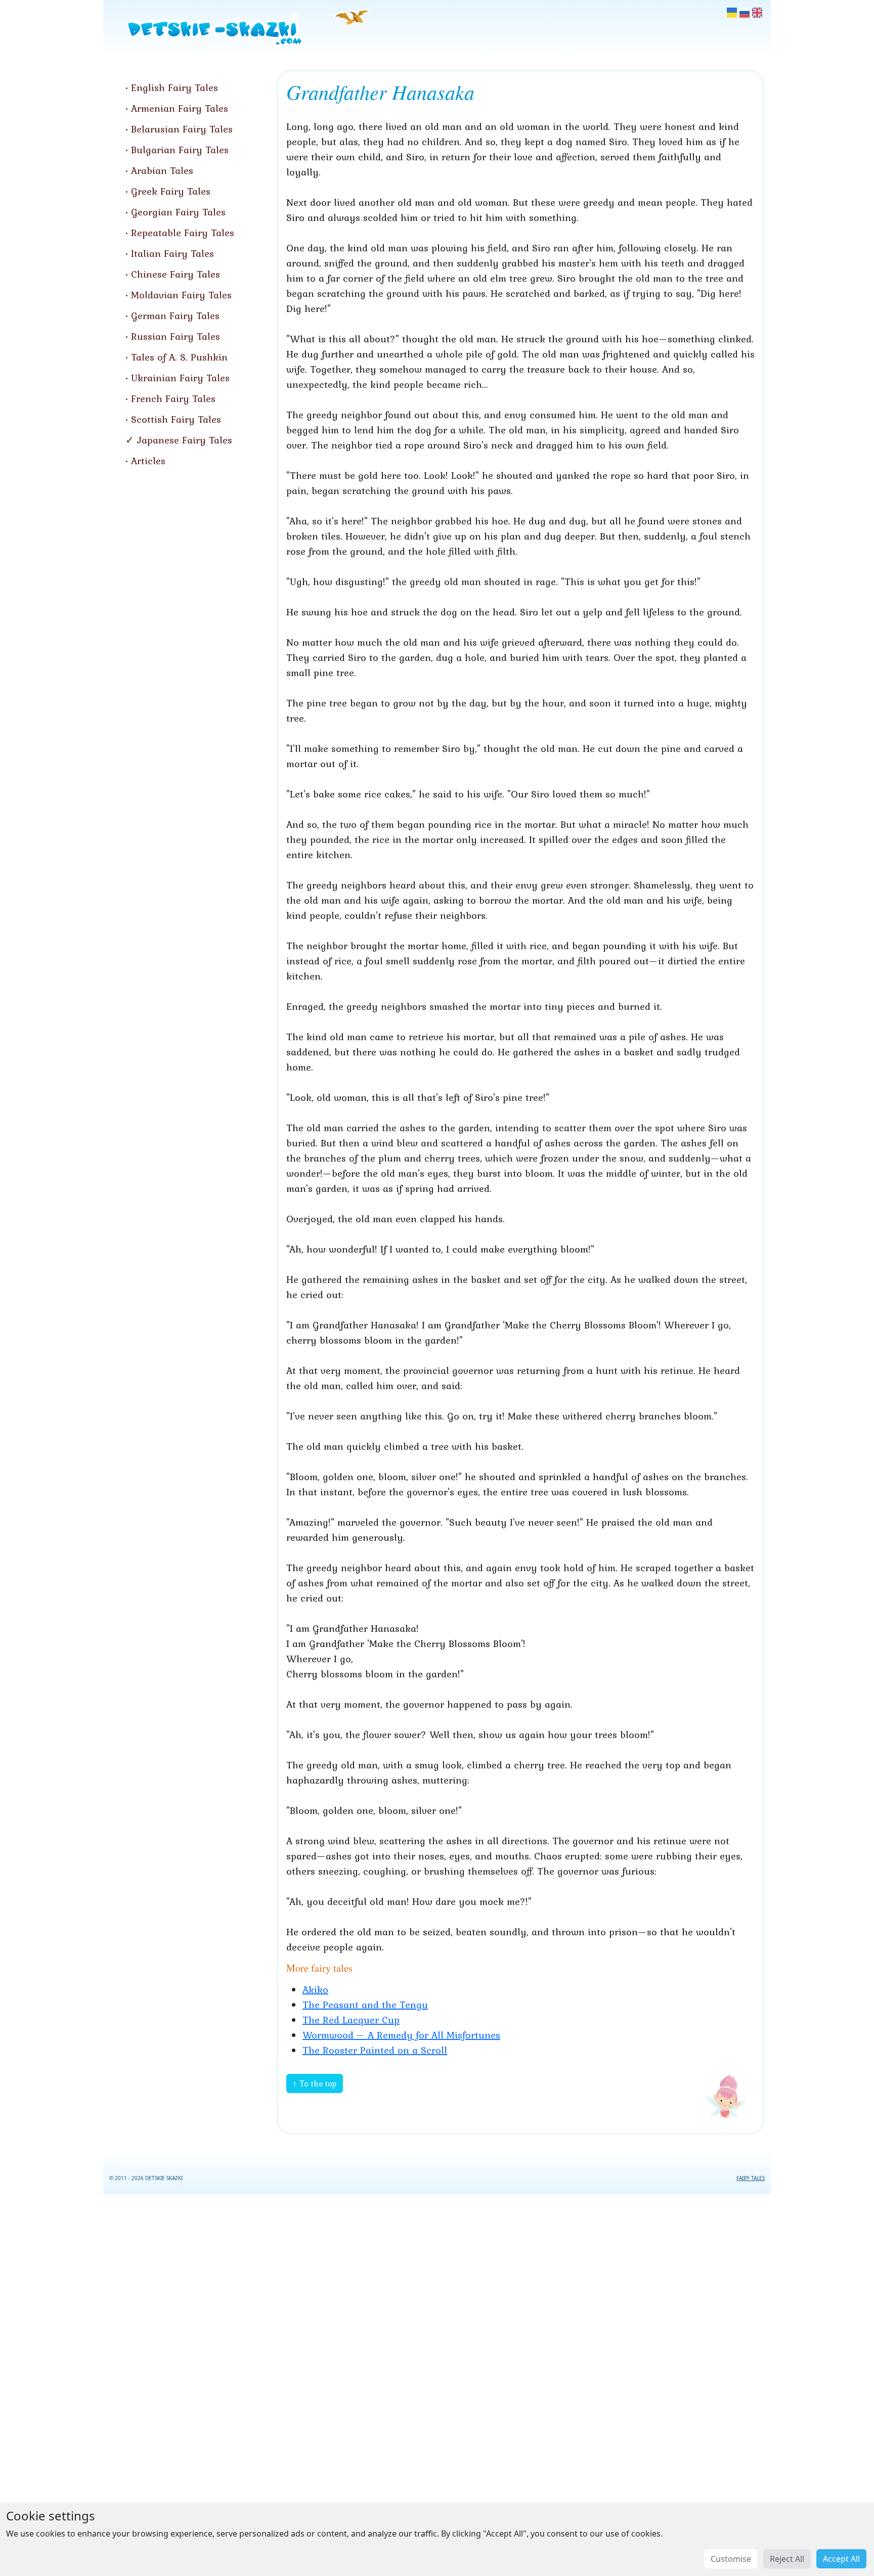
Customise (731, 2559)
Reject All (787, 2559)
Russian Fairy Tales (176, 336)
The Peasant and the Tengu (365, 2005)
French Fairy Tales (173, 398)
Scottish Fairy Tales (176, 419)
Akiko (315, 1989)
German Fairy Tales (175, 316)
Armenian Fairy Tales (180, 108)
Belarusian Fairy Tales (182, 129)
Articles (148, 461)
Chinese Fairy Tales (176, 274)
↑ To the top (315, 2083)
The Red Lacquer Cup (351, 2020)
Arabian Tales (162, 170)
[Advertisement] (437, 2383)
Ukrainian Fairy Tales (180, 378)
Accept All (841, 2559)
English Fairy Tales (174, 87)
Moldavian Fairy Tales (181, 295)
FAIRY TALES (751, 2178)
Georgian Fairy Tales (178, 212)
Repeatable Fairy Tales (183, 233)
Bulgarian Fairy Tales (180, 150)
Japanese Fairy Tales (185, 440)
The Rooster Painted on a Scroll (375, 2050)
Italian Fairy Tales (172, 253)
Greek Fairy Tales (171, 191)
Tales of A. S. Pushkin (179, 357)
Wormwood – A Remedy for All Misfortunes (401, 2035)
